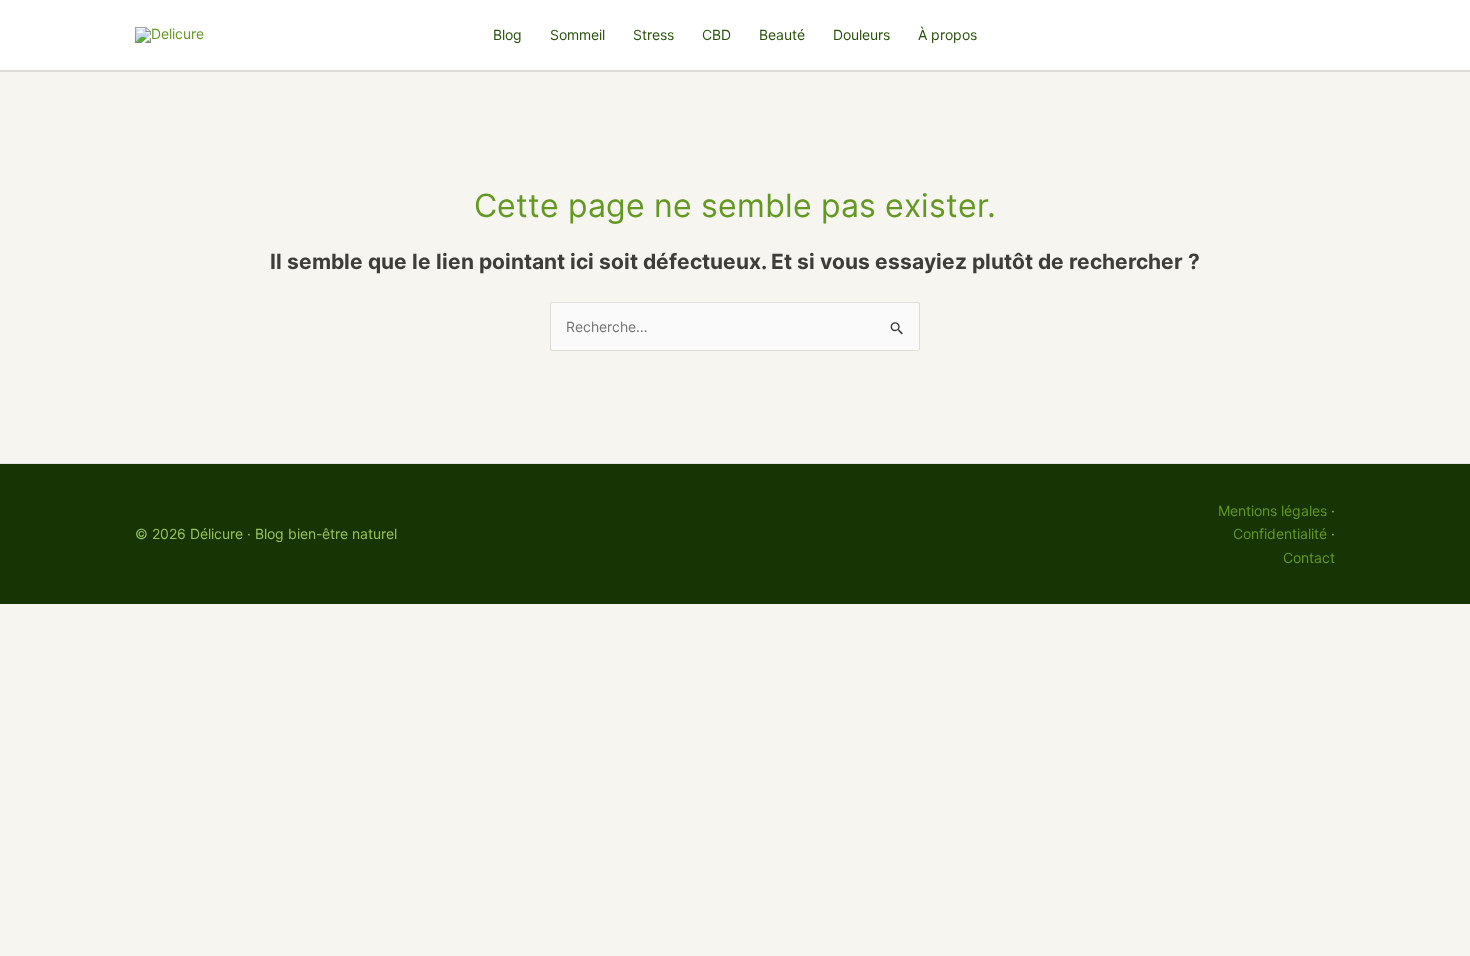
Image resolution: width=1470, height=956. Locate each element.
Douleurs (861, 34)
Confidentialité (1280, 533)
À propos (947, 34)
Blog (507, 34)
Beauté (782, 34)
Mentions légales (1272, 510)
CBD (716, 34)
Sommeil (577, 34)
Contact (1309, 557)
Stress (653, 34)
